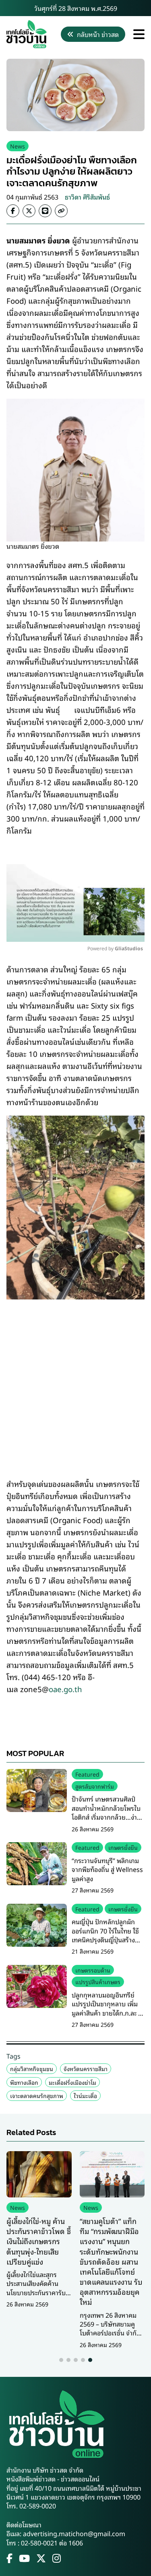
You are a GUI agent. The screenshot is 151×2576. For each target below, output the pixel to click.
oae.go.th (65, 1689)
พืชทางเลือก (24, 2082)
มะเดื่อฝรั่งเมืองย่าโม (72, 2082)
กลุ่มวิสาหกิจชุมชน (32, 2068)
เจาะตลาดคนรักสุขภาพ (37, 2095)
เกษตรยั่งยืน (123, 1847)
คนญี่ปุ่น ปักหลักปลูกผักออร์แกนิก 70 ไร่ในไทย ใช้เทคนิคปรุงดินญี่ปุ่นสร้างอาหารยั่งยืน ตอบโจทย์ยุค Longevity (105, 1940)
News (18, 146)
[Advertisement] (75, 1383)
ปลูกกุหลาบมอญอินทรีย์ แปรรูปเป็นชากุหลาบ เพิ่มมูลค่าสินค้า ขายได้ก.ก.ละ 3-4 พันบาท (108, 2008)
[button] (61, 2360)
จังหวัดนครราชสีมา (86, 2068)
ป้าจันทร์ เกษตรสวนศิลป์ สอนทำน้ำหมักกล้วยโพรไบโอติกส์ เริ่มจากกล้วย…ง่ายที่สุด (106, 1812)
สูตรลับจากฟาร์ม (95, 1786)
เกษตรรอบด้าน (93, 1970)
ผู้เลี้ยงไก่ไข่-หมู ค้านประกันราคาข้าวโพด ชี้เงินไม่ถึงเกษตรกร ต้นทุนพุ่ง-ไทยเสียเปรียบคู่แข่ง (39, 2241)
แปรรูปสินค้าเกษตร (98, 1982)
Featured (87, 1774)
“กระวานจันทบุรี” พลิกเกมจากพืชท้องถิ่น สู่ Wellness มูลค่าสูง (107, 1869)
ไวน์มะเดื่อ (85, 2095)
